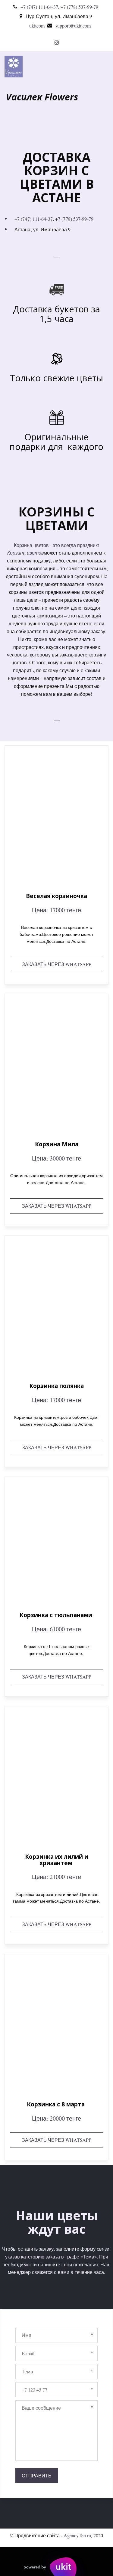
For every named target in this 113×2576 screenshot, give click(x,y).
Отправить (37, 2475)
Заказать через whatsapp (57, 964)
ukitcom (37, 26)
